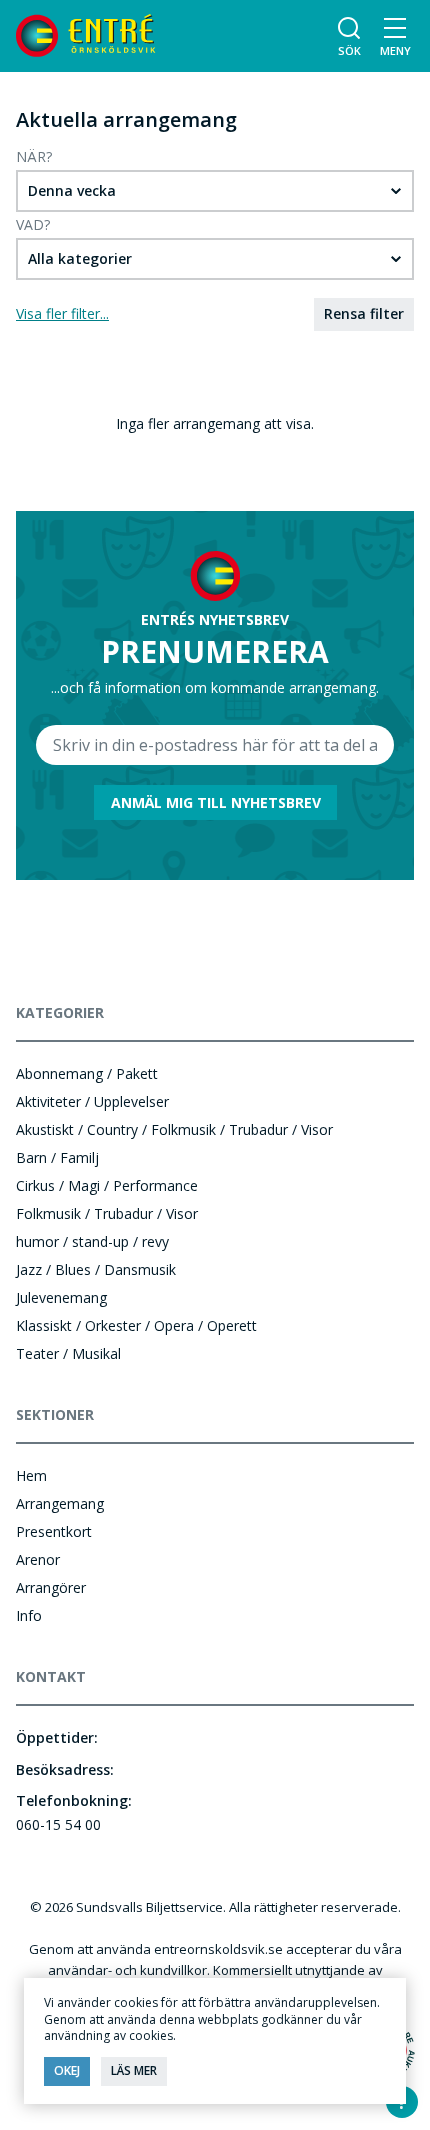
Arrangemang (60, 1503)
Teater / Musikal (68, 1353)
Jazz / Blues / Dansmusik (96, 1269)
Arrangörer (51, 1587)
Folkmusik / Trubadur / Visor (107, 1213)
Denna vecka (72, 190)
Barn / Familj (57, 1157)
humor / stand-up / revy (92, 1241)
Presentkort (54, 1531)
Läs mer (134, 2070)
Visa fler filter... (62, 313)
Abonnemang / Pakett (87, 1073)
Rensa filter (364, 313)
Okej (67, 2070)
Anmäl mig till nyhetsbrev (216, 802)
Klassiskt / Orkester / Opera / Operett (136, 1325)
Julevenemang (61, 1297)
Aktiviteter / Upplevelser (92, 1101)
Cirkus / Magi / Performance (107, 1185)
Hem (31, 1475)
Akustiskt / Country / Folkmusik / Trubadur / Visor (174, 1129)
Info (29, 1615)
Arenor (38, 1559)
